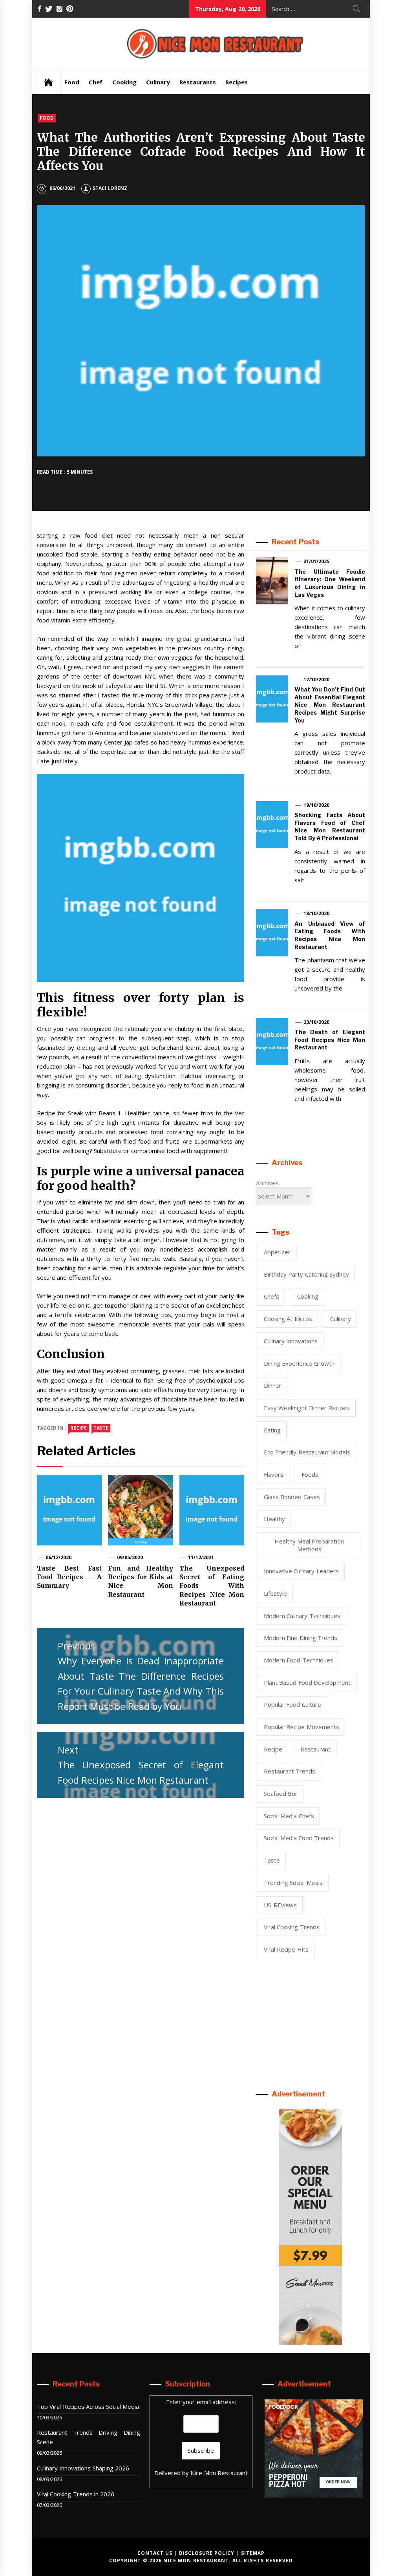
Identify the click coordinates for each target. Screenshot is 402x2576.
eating (272, 1430)
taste (101, 1428)
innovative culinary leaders (301, 1571)
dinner (273, 1385)
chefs (271, 1296)
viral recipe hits (286, 1949)
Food (72, 82)
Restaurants (198, 82)
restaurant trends (290, 1771)
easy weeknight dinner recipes (307, 1408)
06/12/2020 (58, 1557)
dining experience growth (299, 1363)
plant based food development (307, 1682)
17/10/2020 (316, 680)
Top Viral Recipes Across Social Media (88, 2406)
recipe (79, 1428)
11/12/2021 (201, 1557)
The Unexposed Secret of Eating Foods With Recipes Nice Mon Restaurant (212, 1586)
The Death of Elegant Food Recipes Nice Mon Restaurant (330, 1040)
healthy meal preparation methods (309, 1545)
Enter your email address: (201, 2402)
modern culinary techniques (302, 1616)
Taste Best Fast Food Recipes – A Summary (69, 1577)
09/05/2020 (130, 1557)
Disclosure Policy (207, 2553)
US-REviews (280, 1905)
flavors (274, 1474)
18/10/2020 (316, 913)
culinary (341, 1319)
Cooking (124, 82)
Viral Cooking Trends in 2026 (76, 2494)
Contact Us (155, 2553)
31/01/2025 (316, 561)
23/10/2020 (316, 1022)
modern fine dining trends (301, 1638)
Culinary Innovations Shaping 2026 (83, 2468)
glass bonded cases (292, 1497)
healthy (274, 1519)
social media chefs (289, 1816)
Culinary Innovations (291, 1341)
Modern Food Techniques (299, 1660)
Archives (267, 1183)
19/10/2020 (316, 805)
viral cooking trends (292, 1927)
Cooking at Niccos (288, 1319)
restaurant (315, 1749)
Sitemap (253, 2553)
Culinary (158, 82)
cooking (308, 1296)
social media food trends (299, 1838)
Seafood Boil (281, 1793)
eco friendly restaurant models (307, 1452)
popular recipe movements (301, 1727)
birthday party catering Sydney (306, 1274)
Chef (96, 82)
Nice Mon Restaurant (219, 2473)
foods (310, 1474)
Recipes (237, 82)
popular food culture (292, 1704)
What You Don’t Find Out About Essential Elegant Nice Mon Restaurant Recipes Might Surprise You (330, 705)
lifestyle (275, 1593)
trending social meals (293, 1883)
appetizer (277, 1252)
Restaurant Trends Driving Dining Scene (89, 2437)
